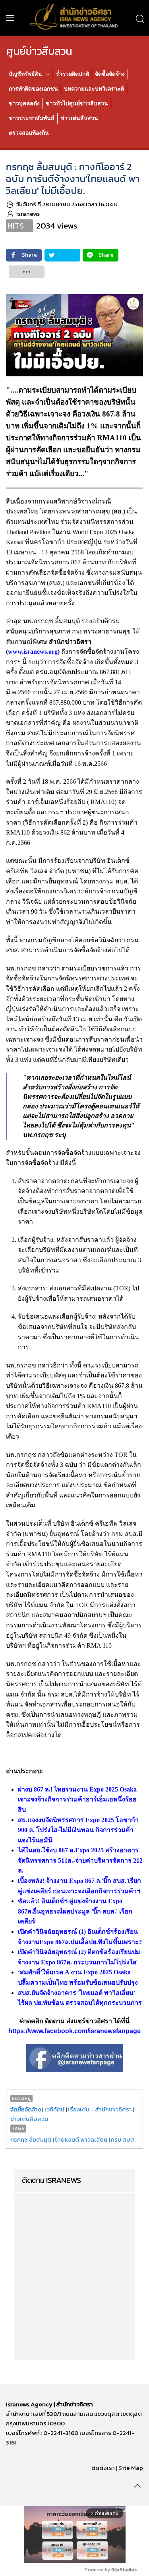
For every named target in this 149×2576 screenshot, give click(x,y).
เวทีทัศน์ (54, 2109)
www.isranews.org (33, 652)
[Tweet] (62, 255)
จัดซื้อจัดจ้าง (26, 2109)
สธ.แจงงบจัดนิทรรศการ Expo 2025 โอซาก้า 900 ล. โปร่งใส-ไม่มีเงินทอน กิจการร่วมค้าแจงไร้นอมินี (78, 1830)
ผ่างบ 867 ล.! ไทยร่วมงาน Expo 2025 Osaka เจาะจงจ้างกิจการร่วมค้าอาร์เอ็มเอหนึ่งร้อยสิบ (77, 1799)
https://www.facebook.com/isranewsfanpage (74, 2031)
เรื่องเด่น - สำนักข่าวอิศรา (100, 2109)
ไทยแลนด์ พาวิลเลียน (81, 2139)
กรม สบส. (123, 2139)
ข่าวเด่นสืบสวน (29, 2119)
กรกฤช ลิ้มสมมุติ (31, 2139)
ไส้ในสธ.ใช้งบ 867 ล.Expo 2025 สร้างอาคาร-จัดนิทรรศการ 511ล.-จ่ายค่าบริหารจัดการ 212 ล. (80, 1860)
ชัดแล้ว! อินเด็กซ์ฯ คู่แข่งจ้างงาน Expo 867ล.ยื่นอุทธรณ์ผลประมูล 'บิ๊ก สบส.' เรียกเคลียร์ (75, 1911)
